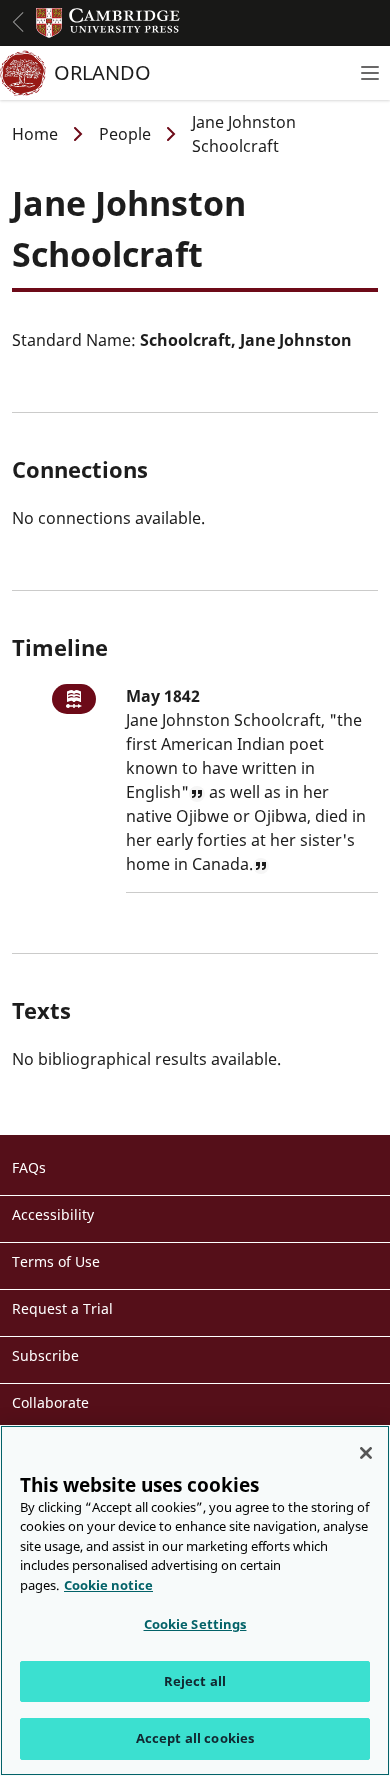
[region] (195, 1600)
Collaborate (50, 1402)
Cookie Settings (195, 1624)
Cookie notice (108, 1585)
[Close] (366, 1453)
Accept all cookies (195, 1738)
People (125, 134)
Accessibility (53, 1214)
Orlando (102, 72)
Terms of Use (56, 1261)
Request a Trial (62, 1308)
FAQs (29, 1167)
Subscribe (45, 1355)
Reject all (195, 1681)
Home (35, 134)
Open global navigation (18, 22)
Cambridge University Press (108, 23)
